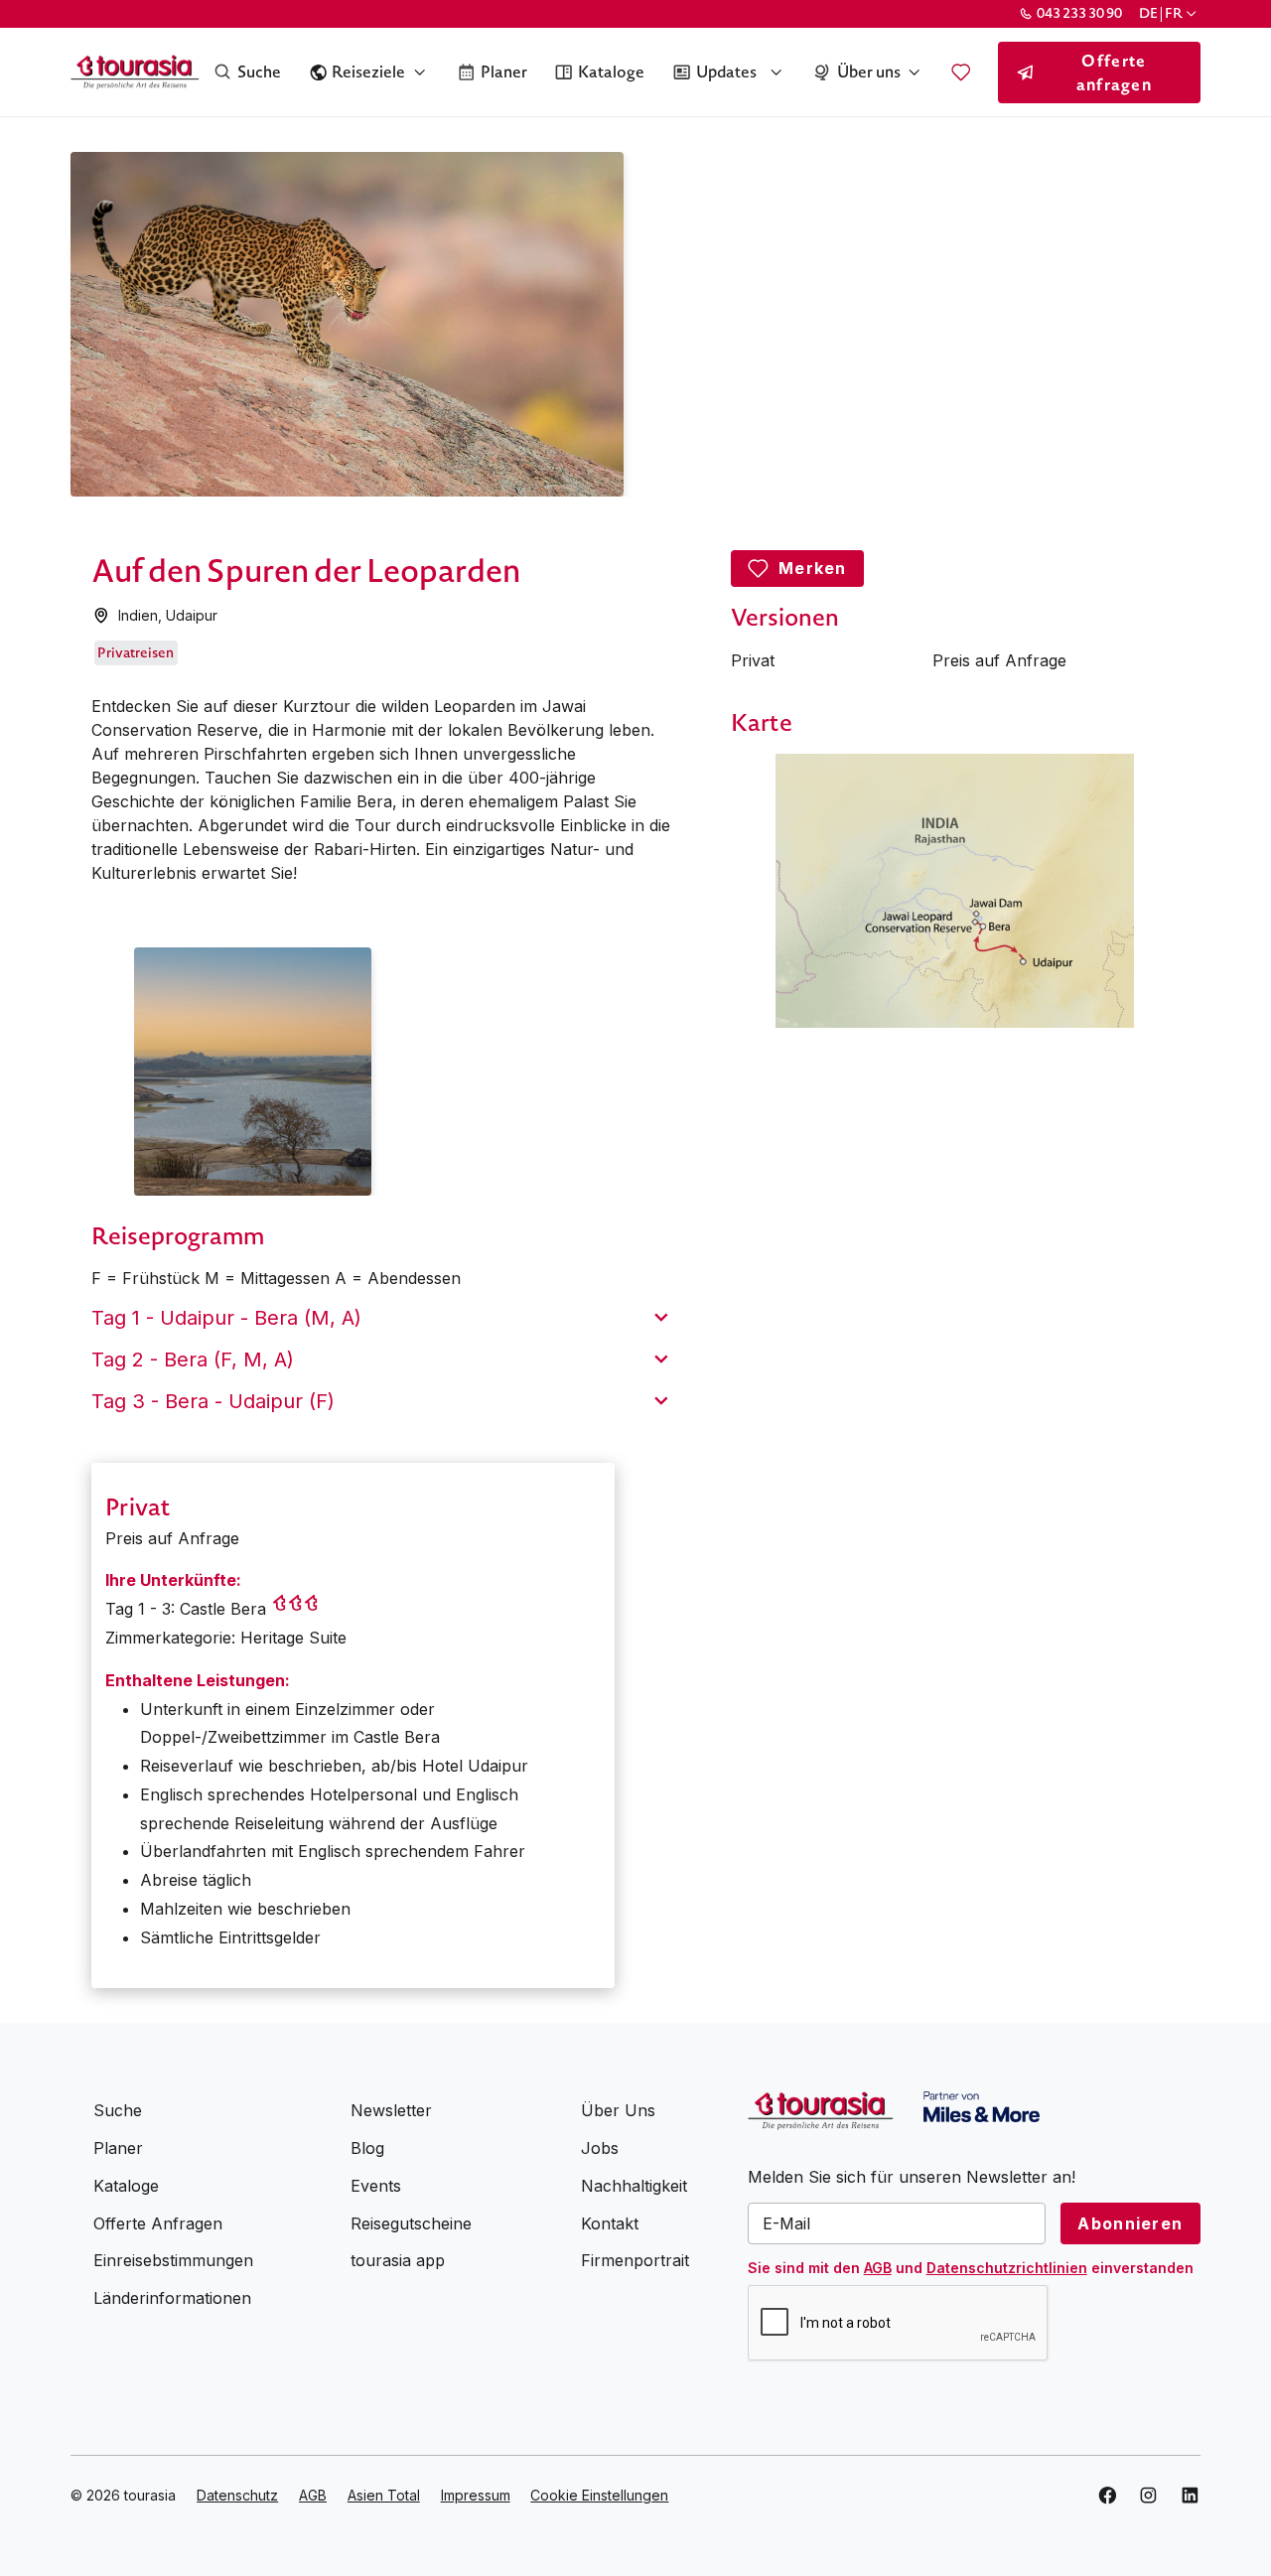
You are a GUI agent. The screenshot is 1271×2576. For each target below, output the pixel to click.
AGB (878, 2268)
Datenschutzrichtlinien (1007, 2268)
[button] (1169, 13)
